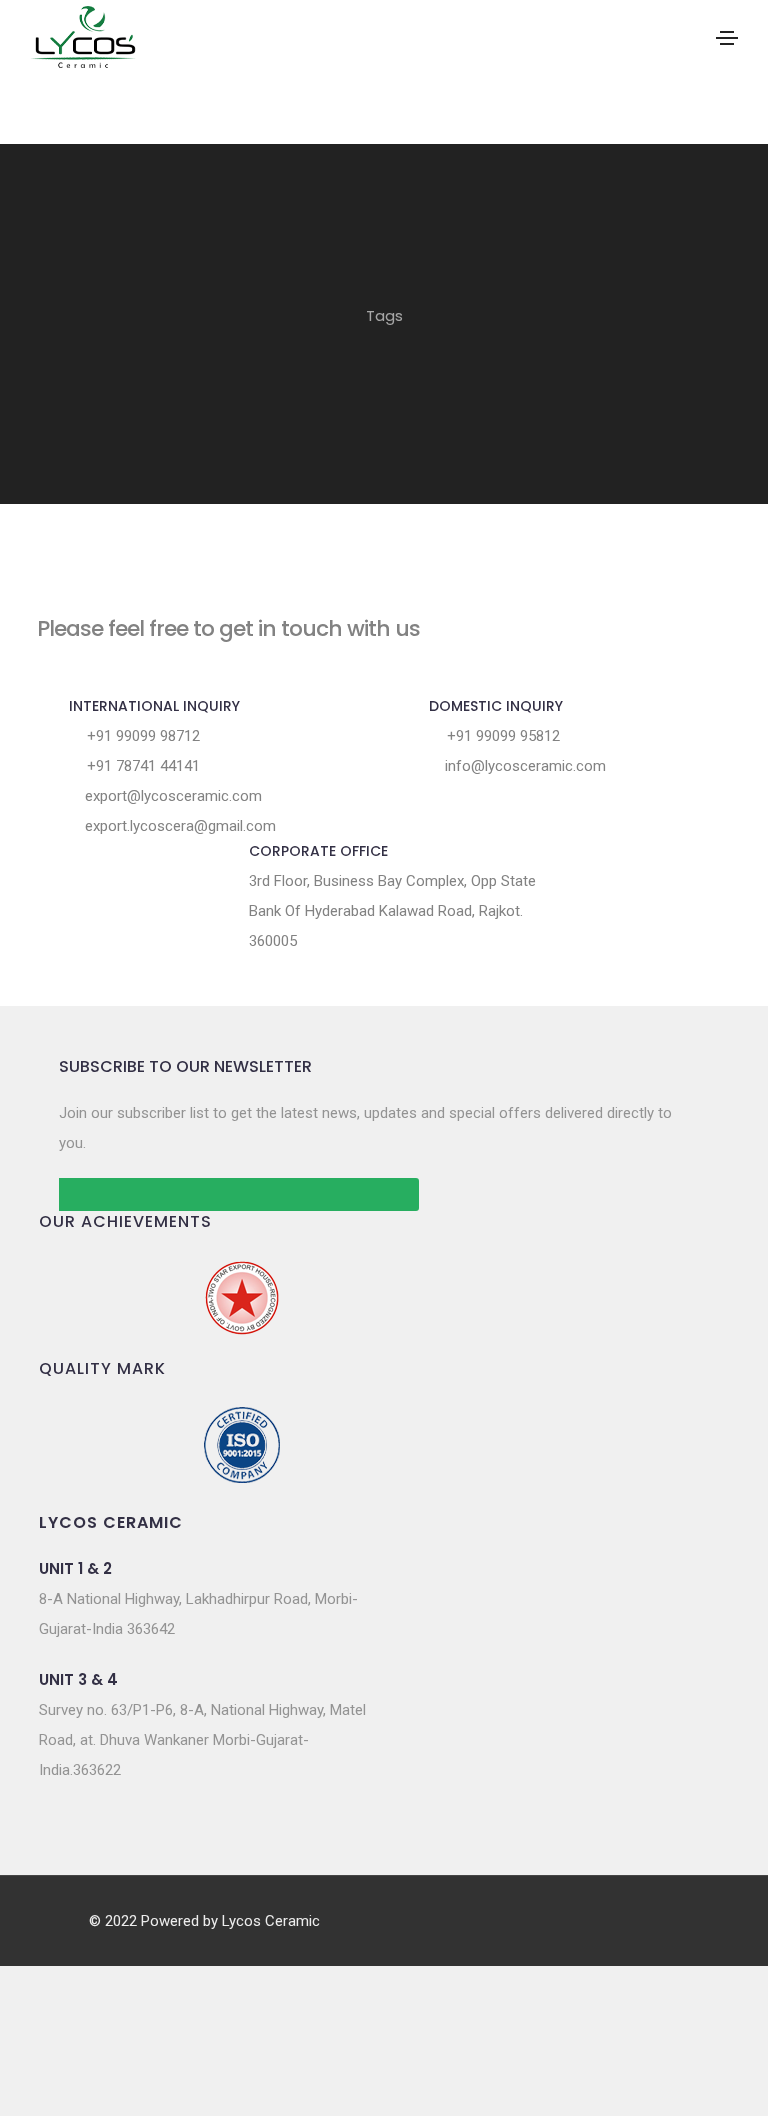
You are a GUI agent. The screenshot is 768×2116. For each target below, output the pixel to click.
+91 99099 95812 (501, 736)
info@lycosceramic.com (523, 766)
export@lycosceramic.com (171, 796)
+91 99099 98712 (141, 736)
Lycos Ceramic (271, 1921)
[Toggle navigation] (727, 38)
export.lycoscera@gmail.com (178, 826)
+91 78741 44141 (141, 766)
